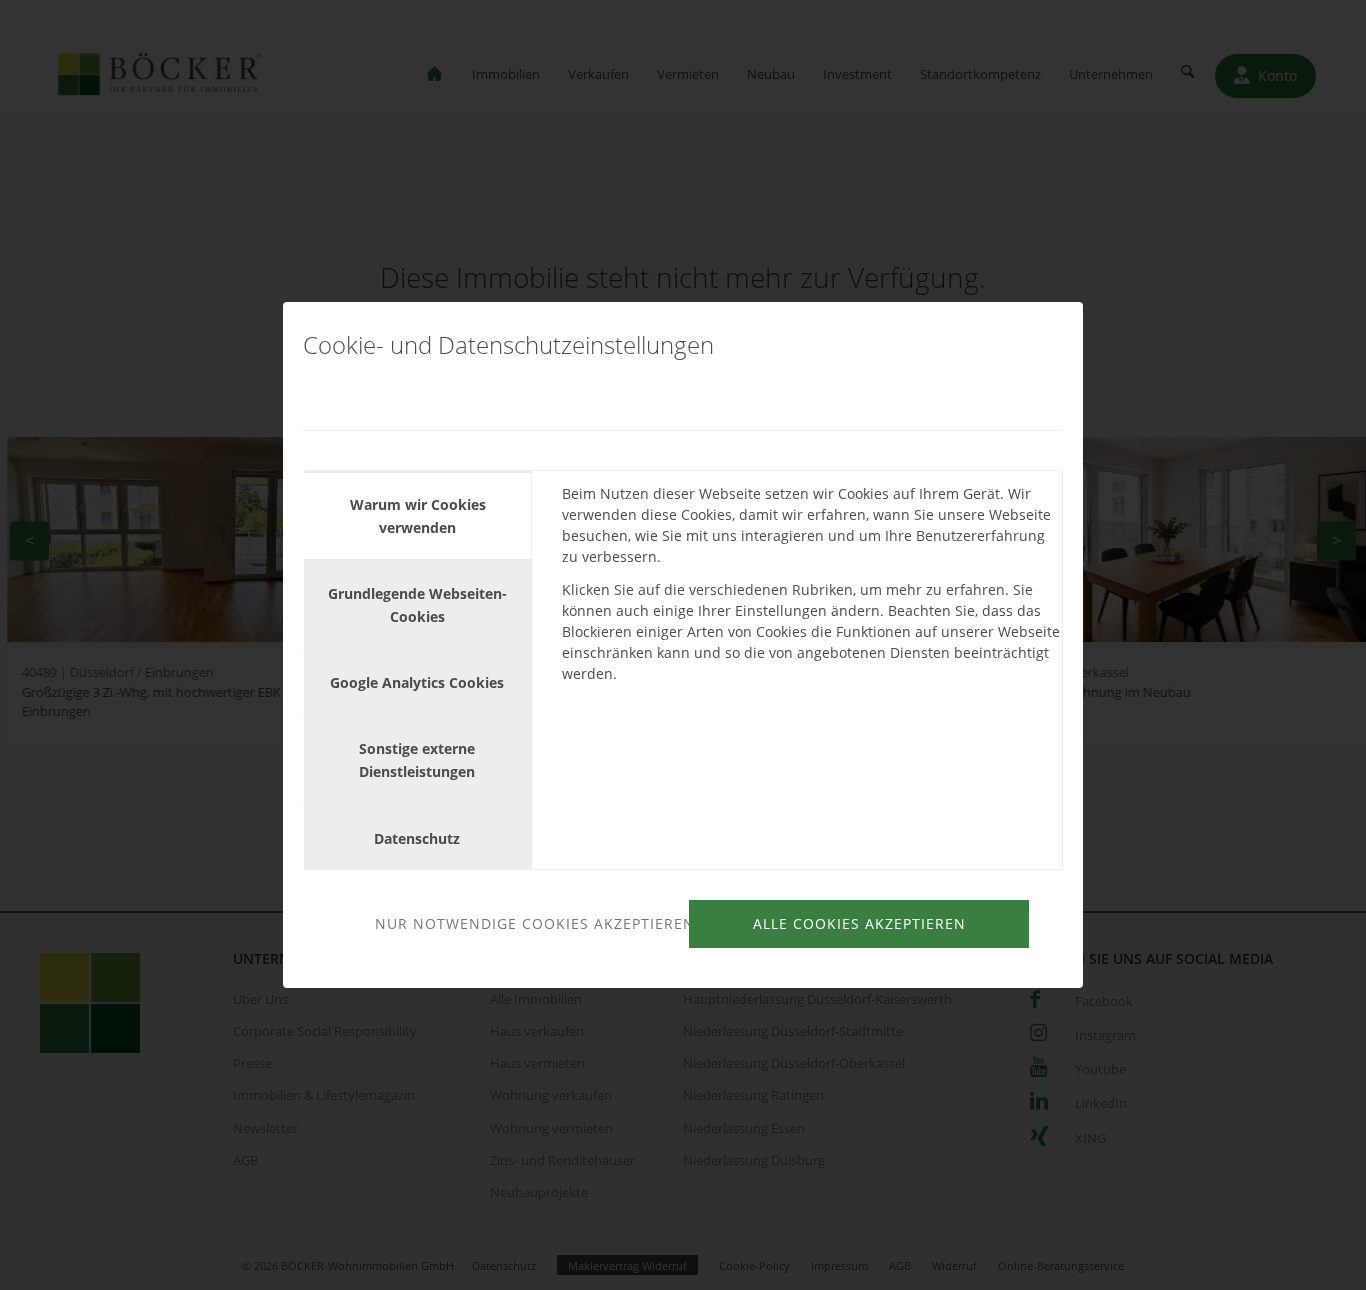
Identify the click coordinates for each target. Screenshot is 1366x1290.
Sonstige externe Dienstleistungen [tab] (417, 760)
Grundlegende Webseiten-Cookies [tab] (417, 605)
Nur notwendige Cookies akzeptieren (529, 923)
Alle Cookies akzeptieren (859, 923)
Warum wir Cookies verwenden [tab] (418, 516)
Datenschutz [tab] (417, 838)
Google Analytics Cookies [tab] (417, 682)
